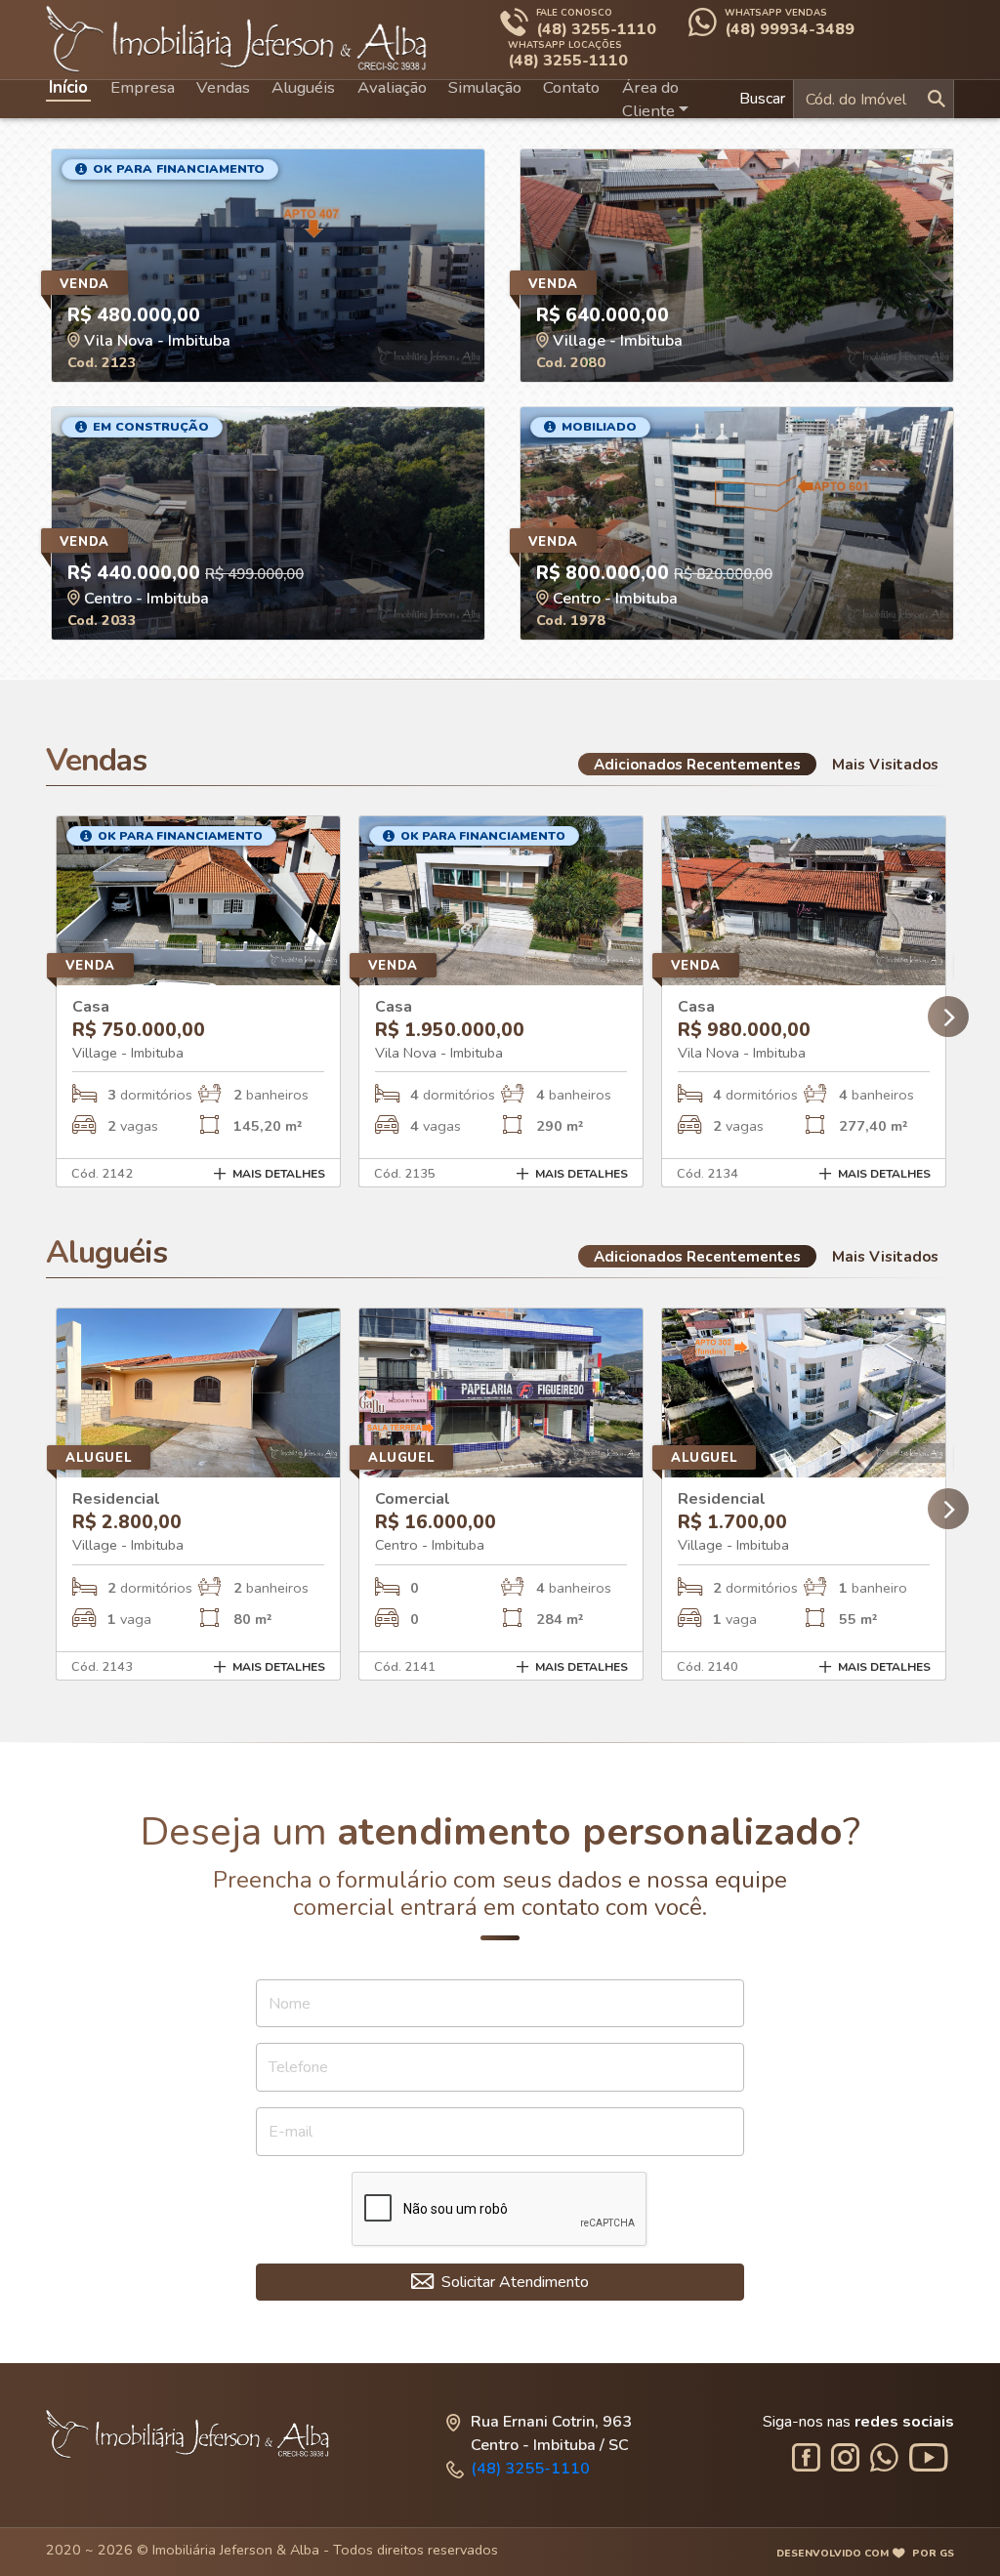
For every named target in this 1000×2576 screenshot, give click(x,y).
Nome (290, 2004)
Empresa (143, 87)
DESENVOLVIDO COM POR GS (865, 2553)
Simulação (485, 87)
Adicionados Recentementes (697, 764)
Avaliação (392, 87)
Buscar (762, 99)
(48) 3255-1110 (530, 2469)
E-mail (291, 2132)
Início (68, 87)
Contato (571, 87)
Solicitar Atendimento (513, 2282)
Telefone (298, 2067)
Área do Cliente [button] (650, 99)
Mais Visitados (885, 764)
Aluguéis (303, 87)
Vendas (223, 87)
